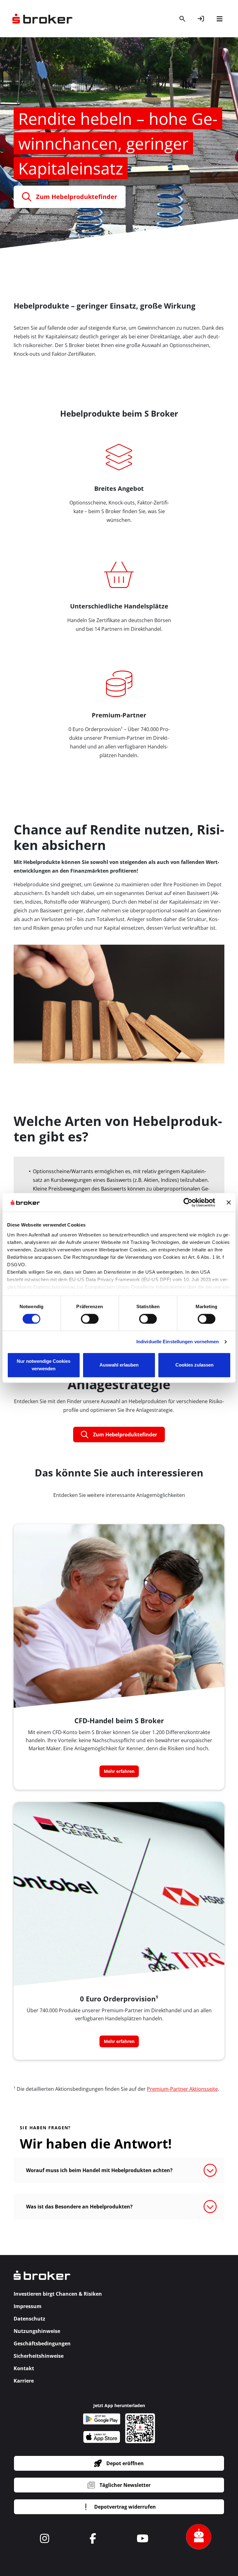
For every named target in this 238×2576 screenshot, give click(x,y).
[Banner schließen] (229, 1202)
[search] (182, 19)
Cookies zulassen (194, 1365)
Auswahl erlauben (119, 1365)
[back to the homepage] (42, 2279)
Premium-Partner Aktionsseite (182, 2089)
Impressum (28, 2306)
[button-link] (201, 19)
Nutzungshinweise (37, 2331)
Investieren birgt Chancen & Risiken (58, 2294)
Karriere (24, 2381)
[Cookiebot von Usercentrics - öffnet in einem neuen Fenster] (188, 1202)
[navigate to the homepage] (42, 19)
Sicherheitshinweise (39, 2356)
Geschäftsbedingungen (42, 2343)
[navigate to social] (45, 2538)
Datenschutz (29, 2319)
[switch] (90, 1319)
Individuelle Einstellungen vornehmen (178, 1342)
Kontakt (24, 2368)
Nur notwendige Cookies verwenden (44, 1365)
